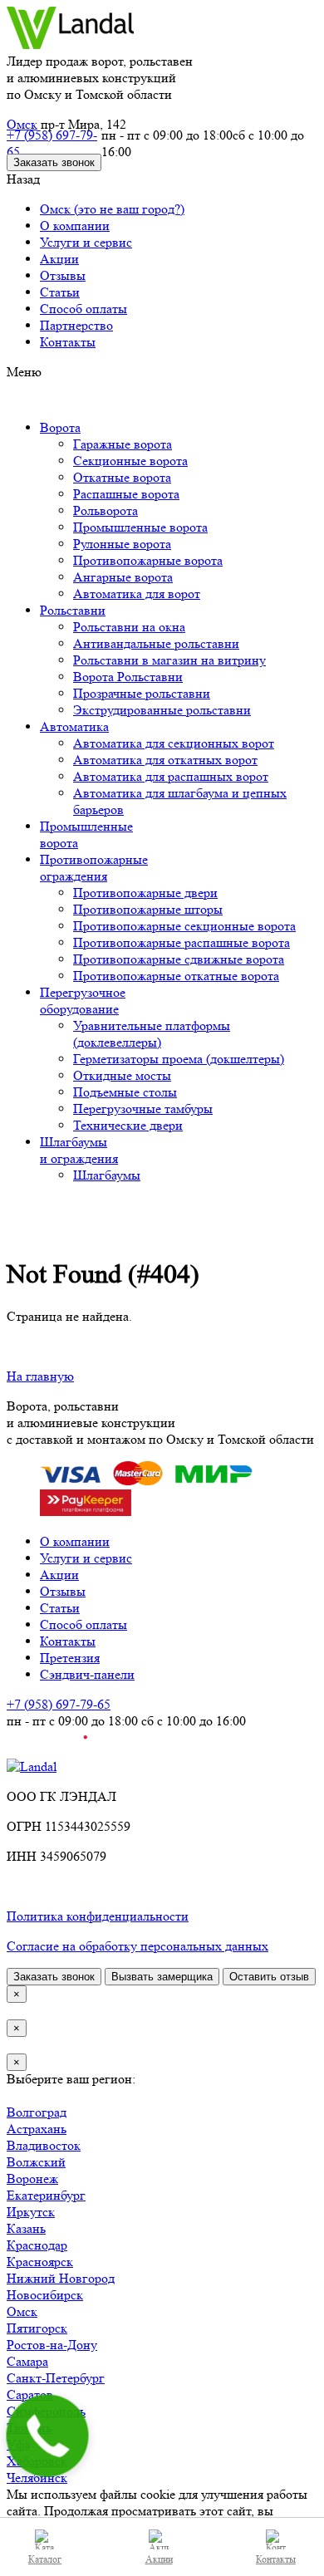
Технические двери (128, 1125)
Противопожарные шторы (148, 909)
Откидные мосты (122, 1075)
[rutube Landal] (47, 1750)
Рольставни (73, 610)
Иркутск (31, 2212)
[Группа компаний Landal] (70, 44)
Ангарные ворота (123, 577)
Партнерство (76, 325)
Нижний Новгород (61, 2278)
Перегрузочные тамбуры (143, 1109)
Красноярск (40, 2262)
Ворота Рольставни (128, 677)
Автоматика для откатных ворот (165, 760)
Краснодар (37, 2245)
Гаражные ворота (123, 444)
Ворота (60, 427)
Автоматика (74, 726)
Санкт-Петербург (56, 2378)
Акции (59, 259)
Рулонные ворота (122, 544)
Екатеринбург (46, 2195)
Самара (27, 2361)
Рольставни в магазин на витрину (169, 660)
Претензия (70, 1658)
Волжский (36, 2162)
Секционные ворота (130, 461)
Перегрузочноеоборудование (83, 1001)
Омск (22, 124)
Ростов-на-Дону (52, 2345)
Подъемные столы (125, 1092)
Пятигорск (37, 2328)
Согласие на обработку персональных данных (137, 1946)
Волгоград (37, 2112)
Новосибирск (45, 2295)
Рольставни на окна (129, 627)
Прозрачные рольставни (142, 693)
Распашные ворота (126, 494)
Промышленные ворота (140, 527)
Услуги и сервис (86, 242)
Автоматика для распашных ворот (171, 776)
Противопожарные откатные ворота (176, 976)
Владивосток (44, 2145)
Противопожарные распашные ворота (182, 942)
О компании (75, 226)
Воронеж (32, 2179)
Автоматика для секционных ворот (174, 743)
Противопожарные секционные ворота (184, 926)
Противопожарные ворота (148, 560)
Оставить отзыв (269, 1977)
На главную (40, 1376)
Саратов (30, 2394)
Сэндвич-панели (87, 1674)
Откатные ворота (122, 477)
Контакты (68, 342)
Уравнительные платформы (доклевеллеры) (152, 1034)
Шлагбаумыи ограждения (79, 1150)
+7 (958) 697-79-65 (52, 143)
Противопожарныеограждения (94, 868)
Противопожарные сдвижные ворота (179, 959)
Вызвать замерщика (162, 1977)
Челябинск (37, 2478)
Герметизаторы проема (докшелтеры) (179, 1059)
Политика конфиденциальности (98, 1916)
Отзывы (63, 275)
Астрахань (37, 2129)
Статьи (60, 292)
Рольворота (106, 510)
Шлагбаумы (107, 1175)
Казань (26, 2228)
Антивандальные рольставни (156, 643)
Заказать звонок (54, 162)
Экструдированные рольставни (162, 710)
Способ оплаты (83, 309)
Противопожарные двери (145, 893)
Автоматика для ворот (137, 594)
